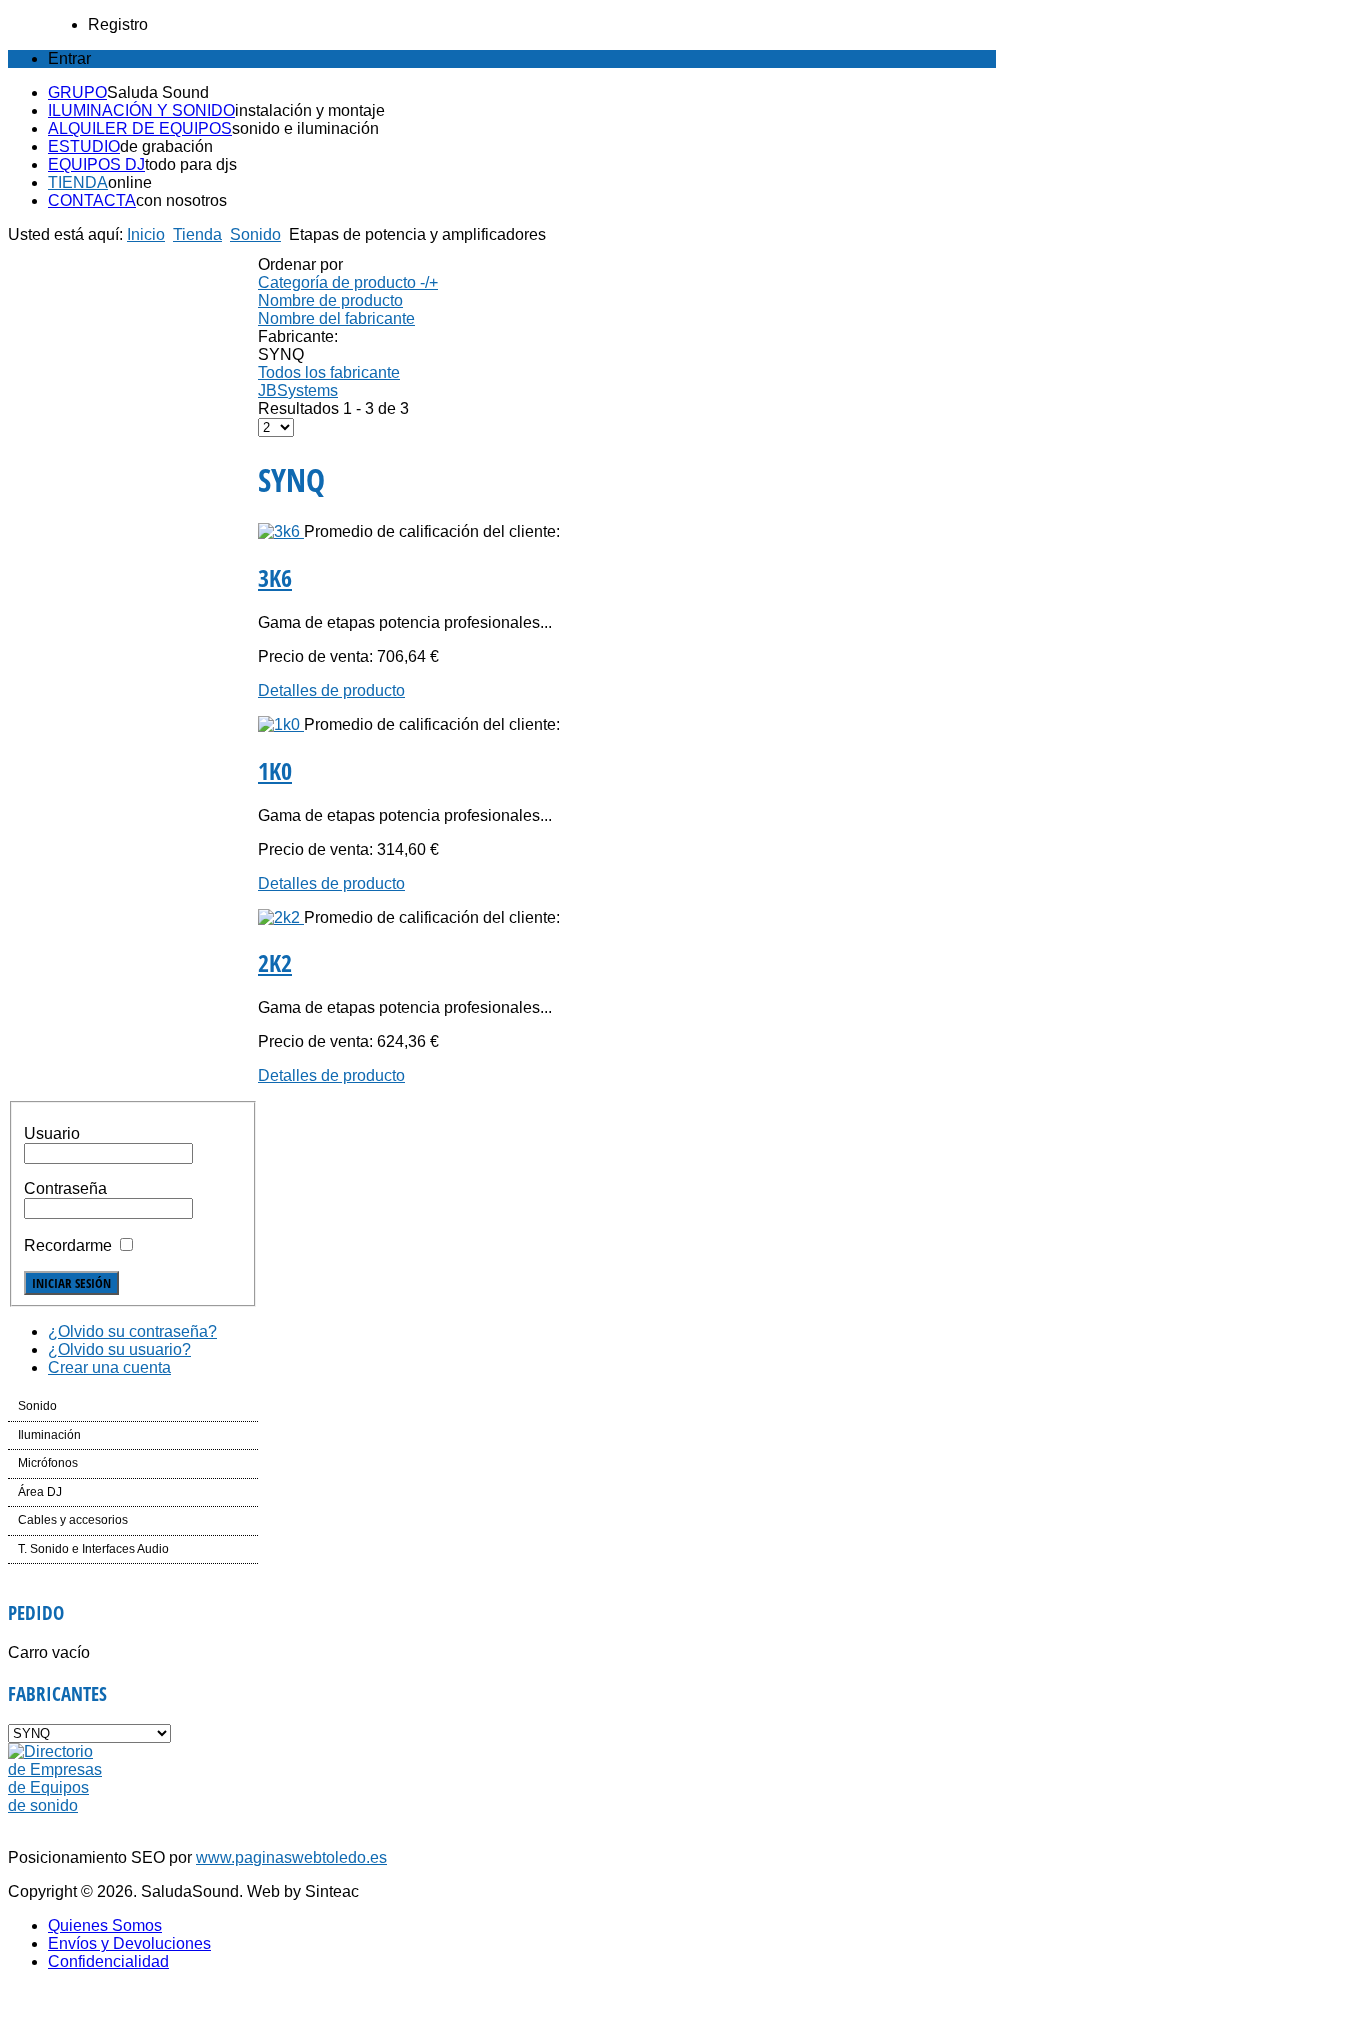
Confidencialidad (108, 1961)
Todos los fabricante (329, 372)
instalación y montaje (310, 110)
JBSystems (298, 390)
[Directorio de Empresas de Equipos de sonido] (56, 1805)
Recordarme (68, 1245)
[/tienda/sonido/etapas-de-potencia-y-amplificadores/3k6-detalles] (281, 531)
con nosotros (181, 200)
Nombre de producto (330, 300)
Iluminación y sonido (141, 110)
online (130, 182)
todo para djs (191, 164)
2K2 (275, 962)
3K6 (275, 577)
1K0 (275, 770)
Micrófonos (48, 1463)
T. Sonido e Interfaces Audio (93, 1549)
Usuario (52, 1133)
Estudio (84, 146)
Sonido (255, 234)
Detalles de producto (331, 690)
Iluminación (49, 1435)
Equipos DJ (96, 164)
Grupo (77, 92)
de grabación (166, 146)
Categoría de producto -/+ (348, 282)
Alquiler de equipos (140, 128)
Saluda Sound (158, 92)
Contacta (92, 200)
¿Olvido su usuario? (119, 1349)
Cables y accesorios (73, 1520)
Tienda (78, 182)
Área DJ (40, 1492)
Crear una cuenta (109, 1367)
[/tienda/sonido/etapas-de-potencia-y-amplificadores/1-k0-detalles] (281, 724)
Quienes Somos (105, 1925)
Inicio (146, 234)
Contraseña (65, 1188)
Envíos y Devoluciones (129, 1943)
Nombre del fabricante (336, 318)
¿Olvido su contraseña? (132, 1331)
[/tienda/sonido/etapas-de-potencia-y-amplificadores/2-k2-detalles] (281, 917)
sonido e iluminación (305, 128)
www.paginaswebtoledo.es (291, 1857)
